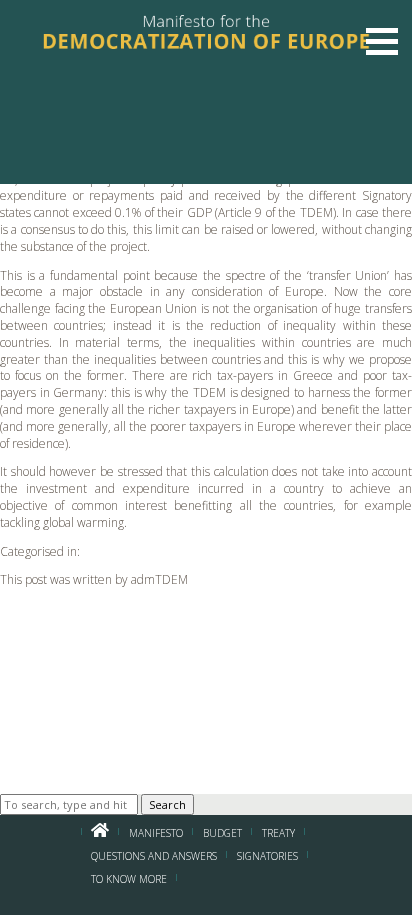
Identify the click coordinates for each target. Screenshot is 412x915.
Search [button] (167, 804)
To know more (129, 879)
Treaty (278, 833)
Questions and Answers (154, 856)
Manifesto (156, 833)
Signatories (267, 856)
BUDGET (222, 833)
